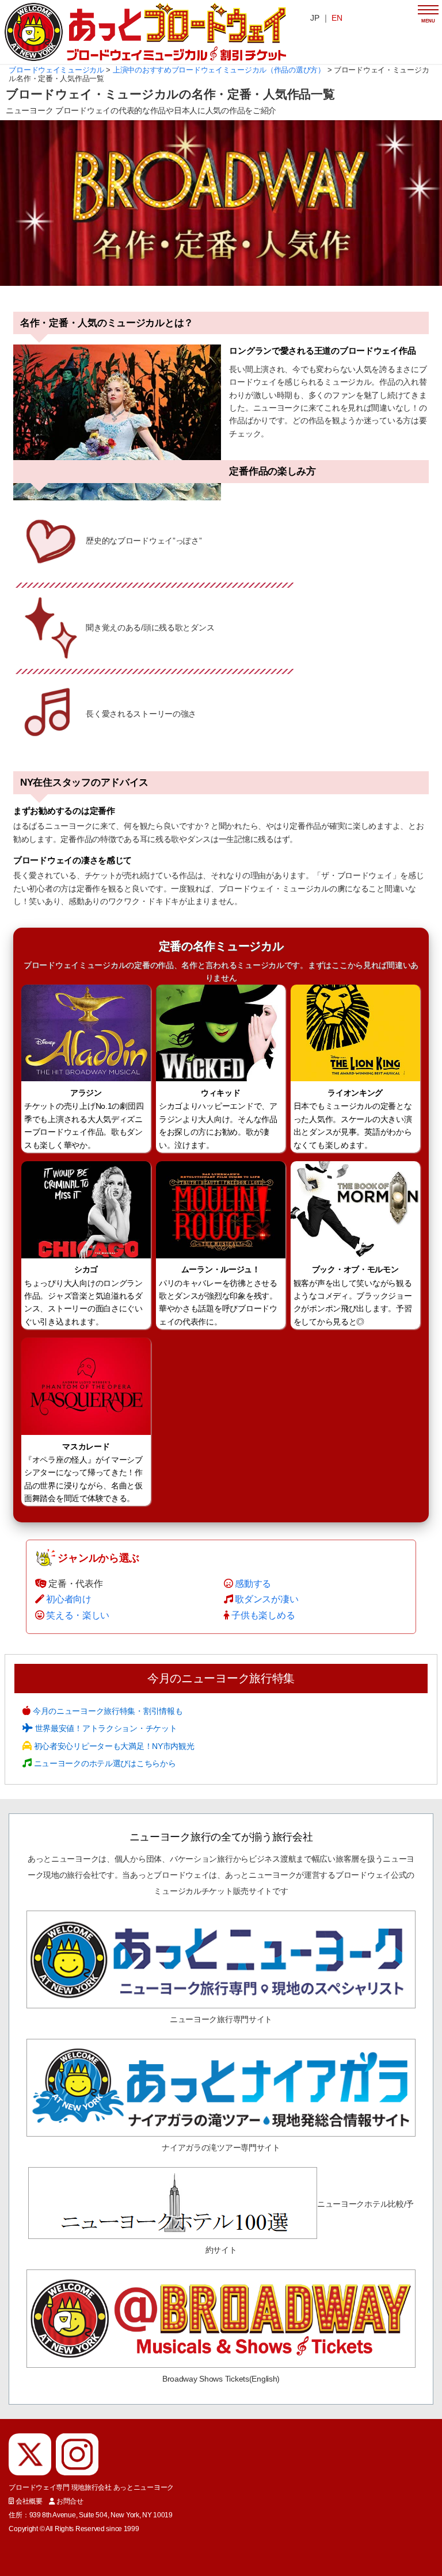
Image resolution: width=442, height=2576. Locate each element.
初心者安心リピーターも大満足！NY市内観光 (113, 1746)
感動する (253, 1584)
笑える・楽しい (78, 1615)
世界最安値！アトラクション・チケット (105, 1728)
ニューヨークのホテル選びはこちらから (104, 1763)
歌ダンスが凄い (266, 1599)
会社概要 (29, 2501)
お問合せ (70, 2501)
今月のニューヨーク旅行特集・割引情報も (106, 1711)
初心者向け (69, 1599)
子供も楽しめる (263, 1615)
